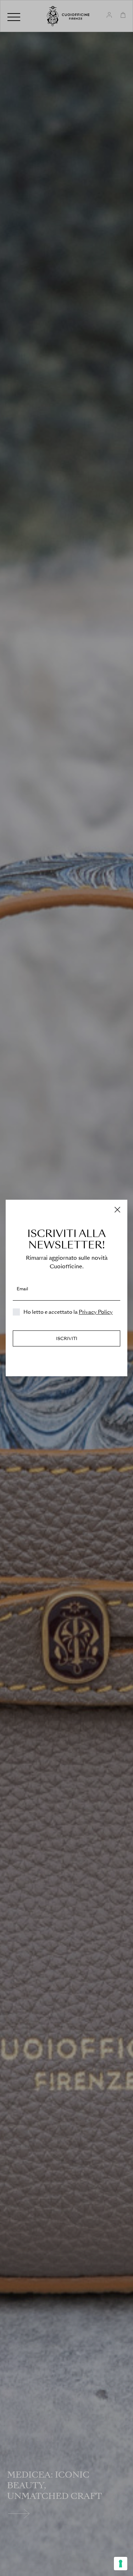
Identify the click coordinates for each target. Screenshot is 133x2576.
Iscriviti (67, 1339)
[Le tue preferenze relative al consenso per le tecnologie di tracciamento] (121, 2564)
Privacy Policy (96, 1312)
